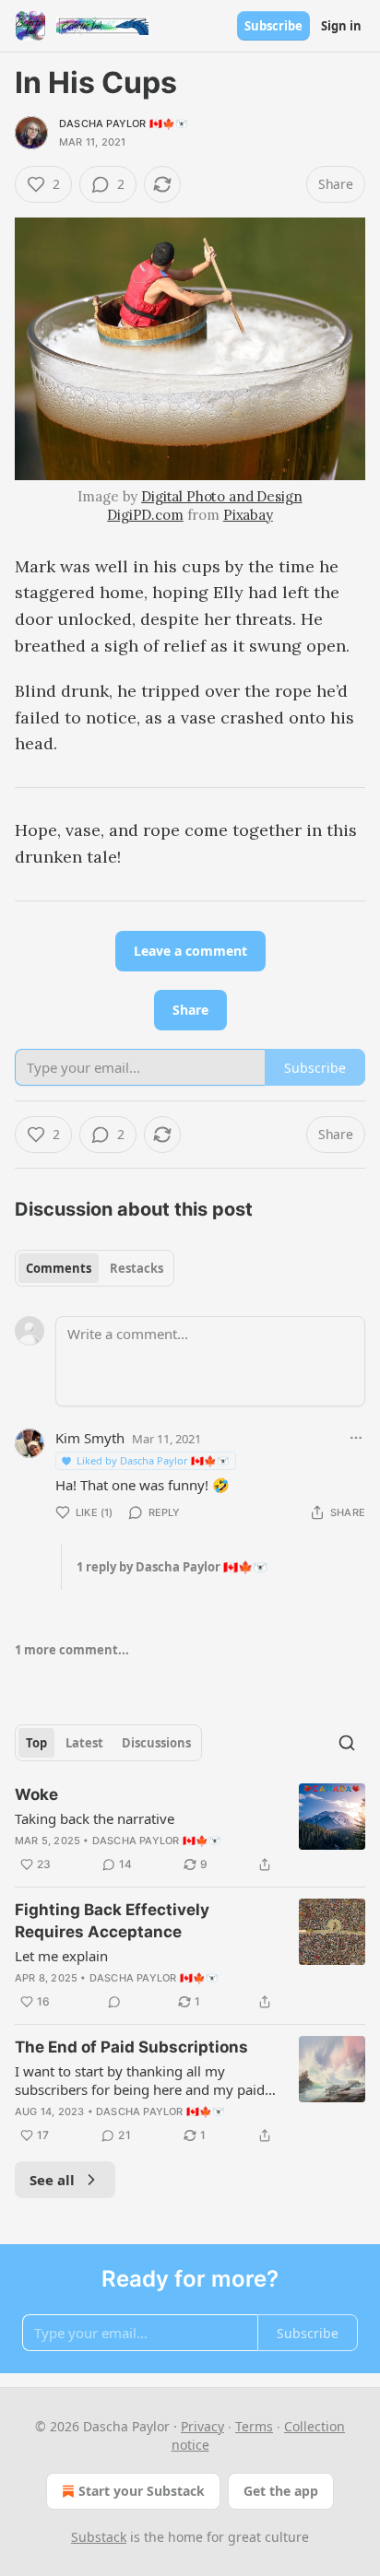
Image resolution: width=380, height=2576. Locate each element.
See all (52, 2180)
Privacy (202, 2426)
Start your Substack (142, 2491)
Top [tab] (36, 1743)
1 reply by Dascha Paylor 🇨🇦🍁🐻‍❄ (172, 1567)
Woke (36, 1794)
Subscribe (273, 26)
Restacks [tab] (137, 1268)
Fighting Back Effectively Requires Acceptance (112, 1921)
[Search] (347, 1743)
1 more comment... (72, 1650)
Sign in (341, 26)
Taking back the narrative (95, 1818)
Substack (99, 2537)
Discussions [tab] (156, 1743)
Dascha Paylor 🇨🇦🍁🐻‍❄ (124, 124)
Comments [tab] (59, 1268)
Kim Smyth (90, 1438)
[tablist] (95, 1268)
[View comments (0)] (114, 2002)
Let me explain (61, 1956)
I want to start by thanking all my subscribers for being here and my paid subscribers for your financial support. (140, 2080)
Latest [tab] (84, 1743)
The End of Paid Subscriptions (131, 2047)
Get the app (281, 2491)
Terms (254, 2426)
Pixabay (248, 515)
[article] (190, 1829)
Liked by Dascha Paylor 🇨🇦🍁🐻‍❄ (153, 1460)
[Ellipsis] (356, 1438)
